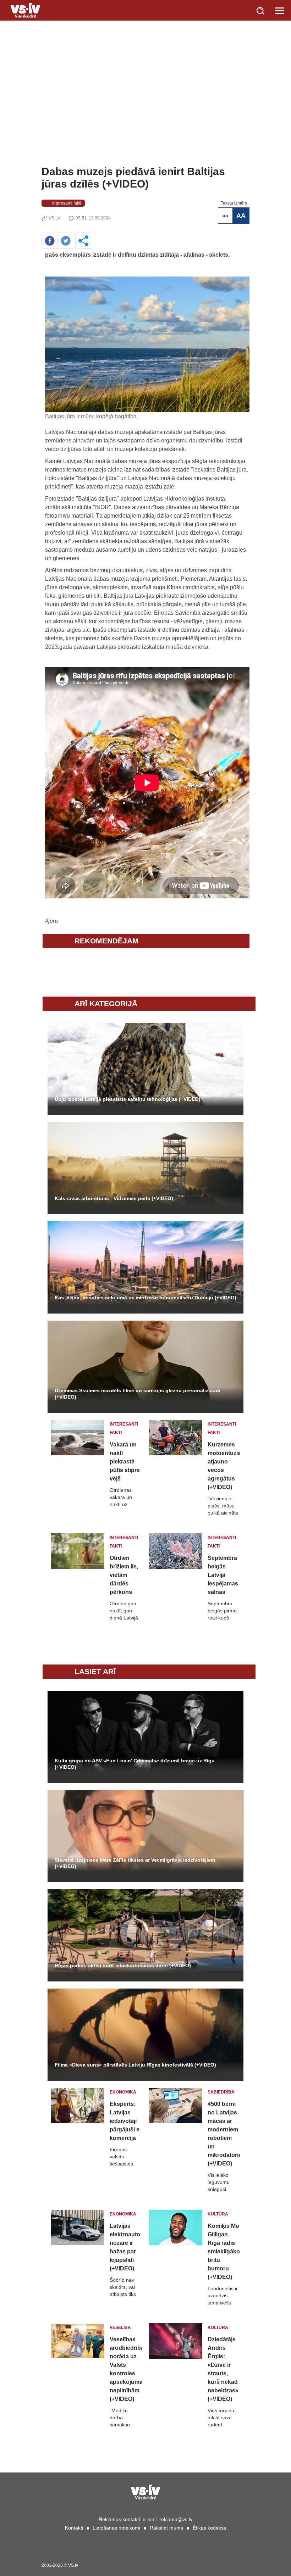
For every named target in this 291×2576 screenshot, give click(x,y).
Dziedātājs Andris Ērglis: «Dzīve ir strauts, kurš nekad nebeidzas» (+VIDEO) (223, 2369)
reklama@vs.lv (176, 2519)
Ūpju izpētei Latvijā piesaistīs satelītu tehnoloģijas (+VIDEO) (128, 1099)
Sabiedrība (221, 2092)
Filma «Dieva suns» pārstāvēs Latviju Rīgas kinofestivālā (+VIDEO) (135, 2065)
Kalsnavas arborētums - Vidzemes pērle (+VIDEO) (114, 1198)
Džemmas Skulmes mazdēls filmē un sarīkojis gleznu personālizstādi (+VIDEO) (138, 1394)
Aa (225, 216)
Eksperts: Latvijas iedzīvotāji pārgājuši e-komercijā (125, 2121)
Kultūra (218, 2214)
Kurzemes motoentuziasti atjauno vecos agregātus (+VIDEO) (224, 1466)
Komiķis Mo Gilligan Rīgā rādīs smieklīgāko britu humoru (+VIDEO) (224, 2251)
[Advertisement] (145, 112)
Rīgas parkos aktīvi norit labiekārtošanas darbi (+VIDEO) (123, 1966)
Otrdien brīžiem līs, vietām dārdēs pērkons (124, 1575)
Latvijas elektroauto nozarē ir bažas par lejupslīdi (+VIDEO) (125, 2247)
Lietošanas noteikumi (116, 2528)
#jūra (51, 921)
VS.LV (54, 218)
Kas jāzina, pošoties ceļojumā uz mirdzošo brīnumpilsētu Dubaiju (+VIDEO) (145, 1298)
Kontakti (74, 2528)
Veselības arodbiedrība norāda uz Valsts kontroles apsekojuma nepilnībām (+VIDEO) (126, 2369)
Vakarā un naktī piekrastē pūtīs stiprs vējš (125, 1462)
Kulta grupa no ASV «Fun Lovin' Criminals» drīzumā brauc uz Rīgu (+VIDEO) (135, 1764)
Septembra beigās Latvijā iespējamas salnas (223, 1575)
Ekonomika (123, 2092)
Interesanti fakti (67, 203)
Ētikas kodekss (209, 2528)
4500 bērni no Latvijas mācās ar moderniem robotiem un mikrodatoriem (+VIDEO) (224, 2134)
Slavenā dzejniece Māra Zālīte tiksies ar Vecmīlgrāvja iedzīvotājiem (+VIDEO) (135, 1863)
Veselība (120, 2327)
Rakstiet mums (166, 2528)
